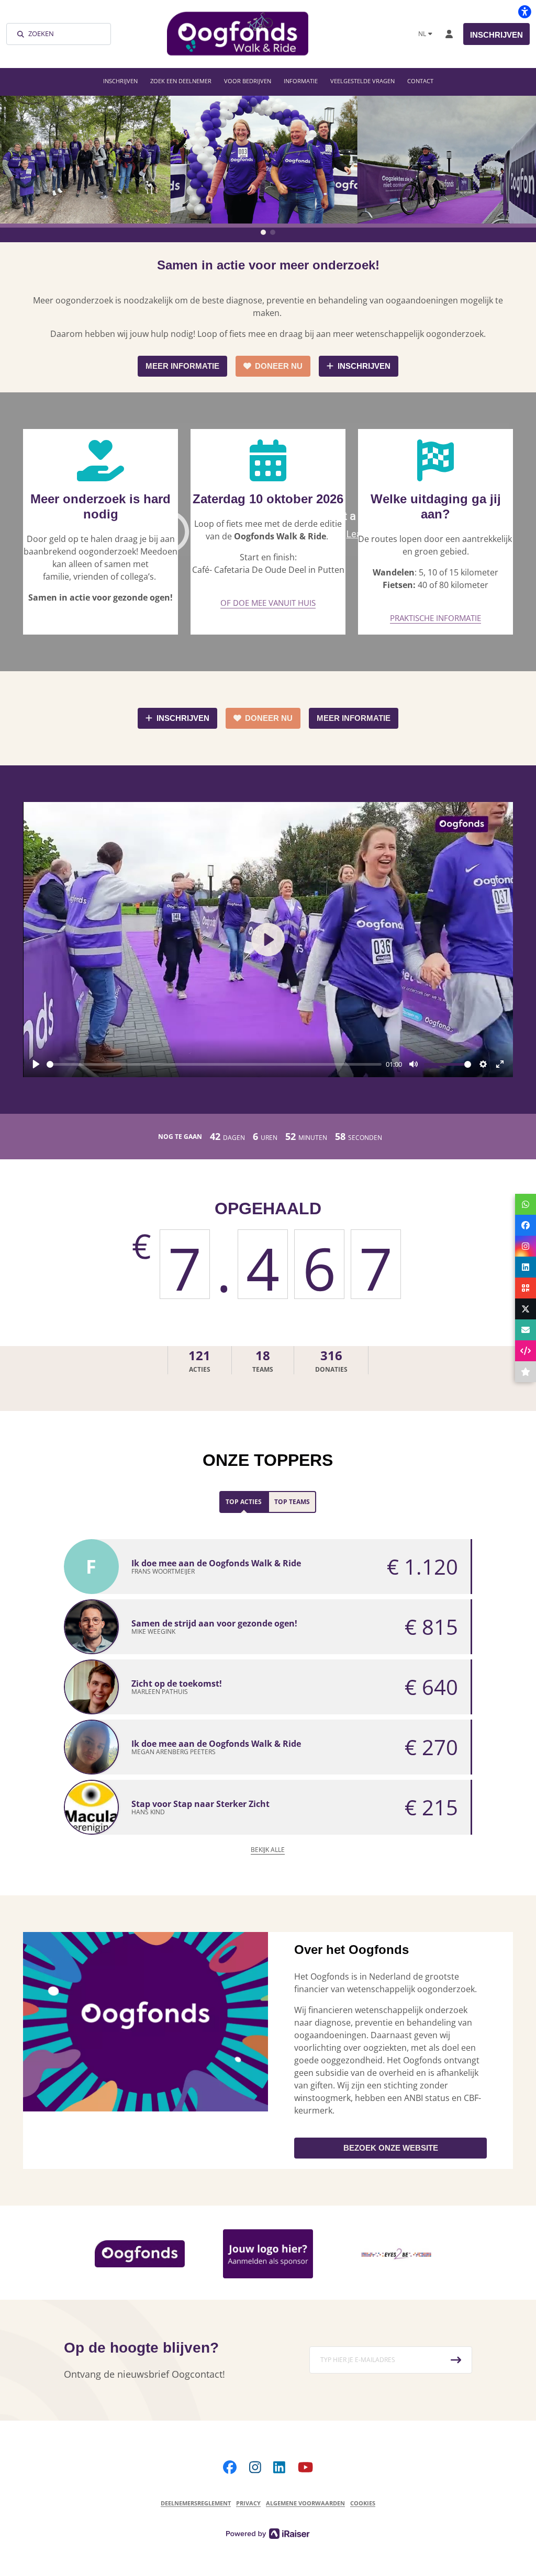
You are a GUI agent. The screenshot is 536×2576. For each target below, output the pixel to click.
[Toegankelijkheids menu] (524, 12)
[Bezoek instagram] (255, 2467)
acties (199, 1360)
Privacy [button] (248, 2503)
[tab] (244, 1502)
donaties (331, 1360)
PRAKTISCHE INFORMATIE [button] (435, 618)
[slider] (214, 1064)
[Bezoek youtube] (305, 2467)
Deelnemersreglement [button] (196, 2503)
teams (263, 1360)
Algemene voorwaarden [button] (305, 2503)
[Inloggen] (449, 34)
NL (422, 34)
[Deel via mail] (526, 1330)
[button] (263, 232)
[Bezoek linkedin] (279, 2467)
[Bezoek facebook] (230, 2467)
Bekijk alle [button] (268, 1850)
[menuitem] (120, 81)
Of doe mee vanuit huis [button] (268, 603)
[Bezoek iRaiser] (268, 2533)
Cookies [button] (363, 2503)
